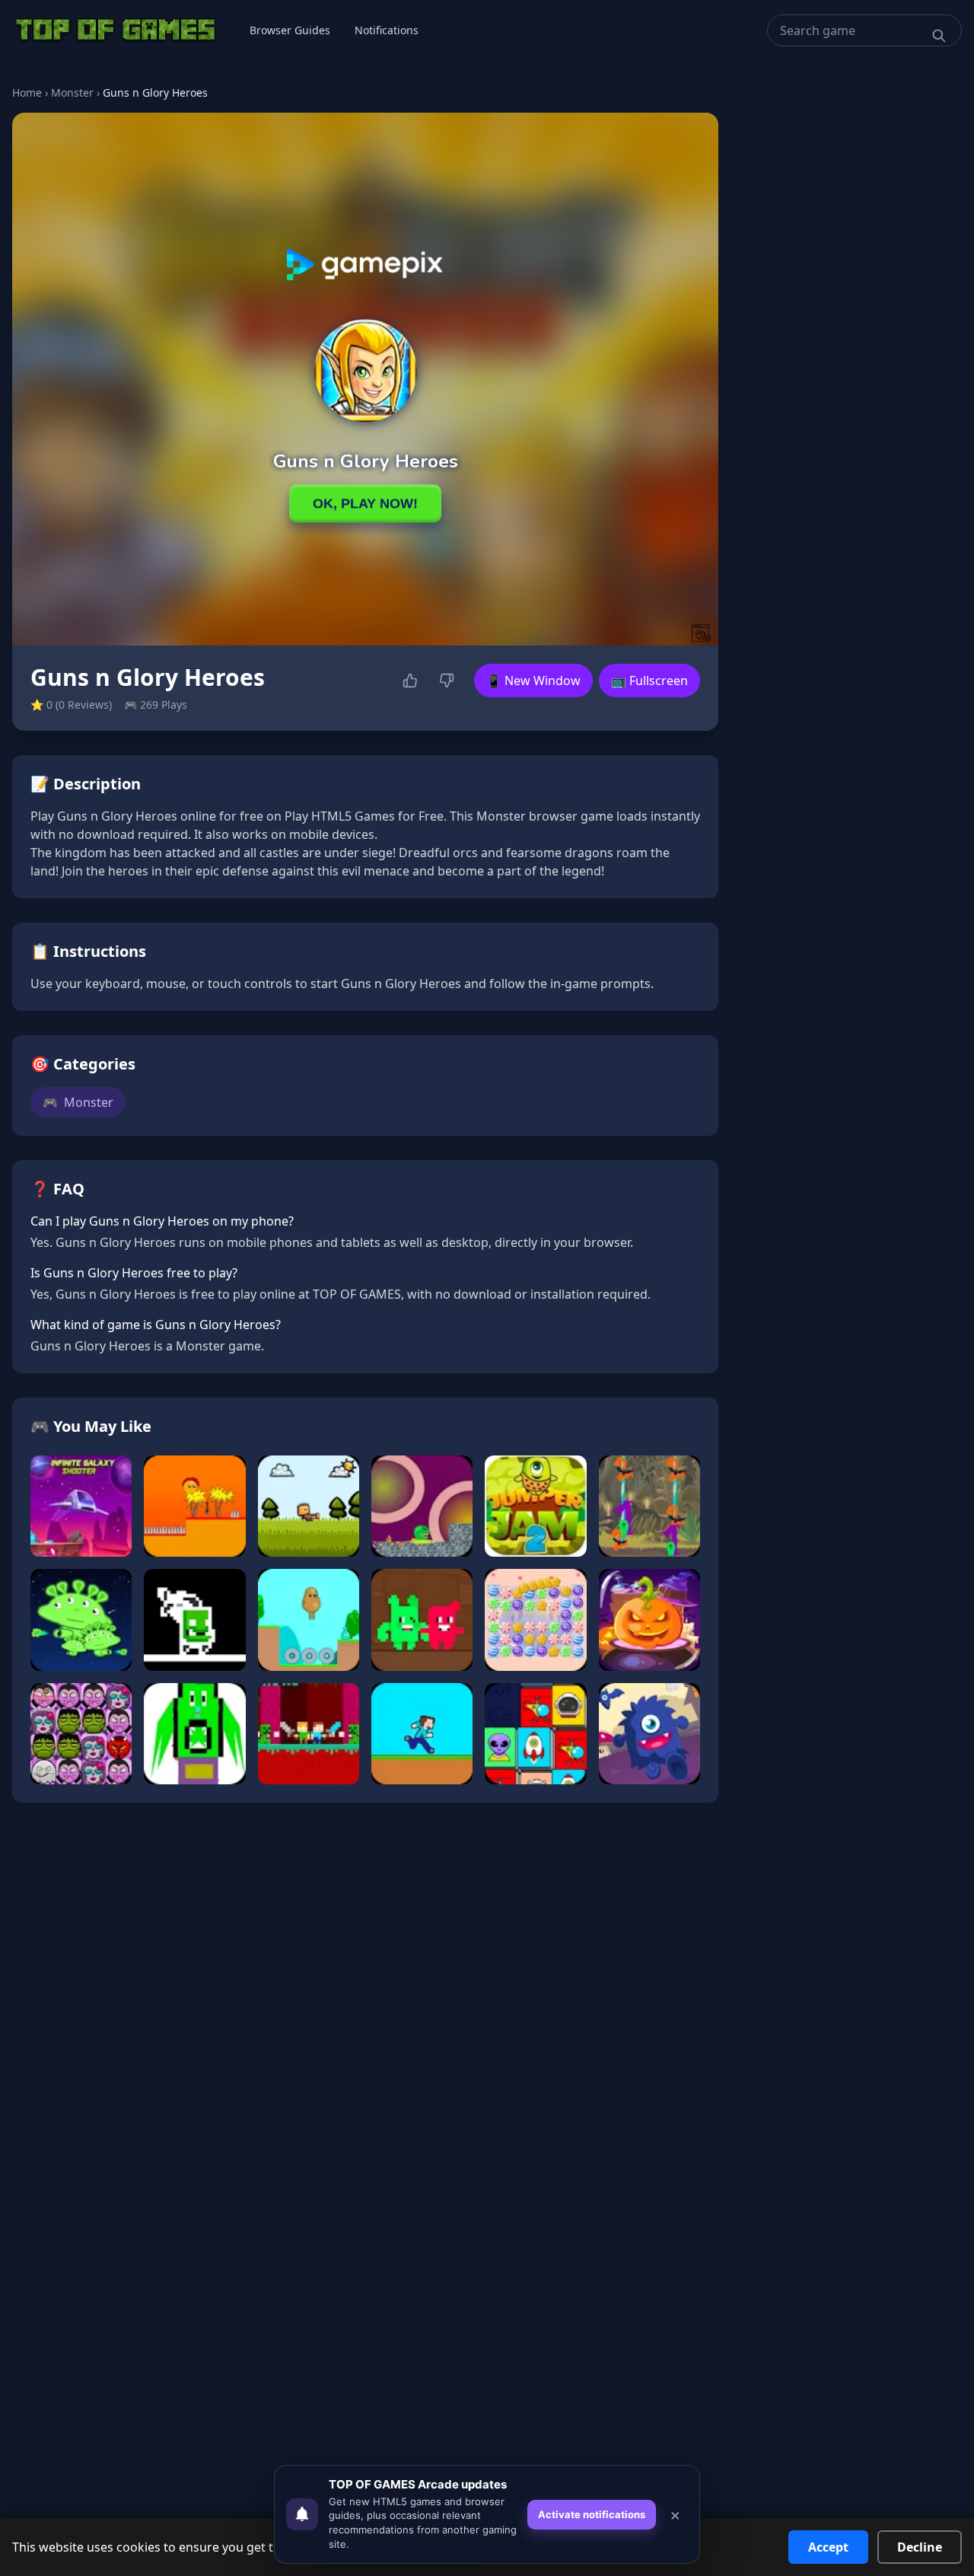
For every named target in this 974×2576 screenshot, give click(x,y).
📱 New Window (533, 681)
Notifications (387, 30)
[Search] (939, 36)
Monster (72, 92)
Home (27, 92)
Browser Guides (290, 30)
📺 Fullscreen (649, 681)
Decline (920, 2547)
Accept (828, 2547)
